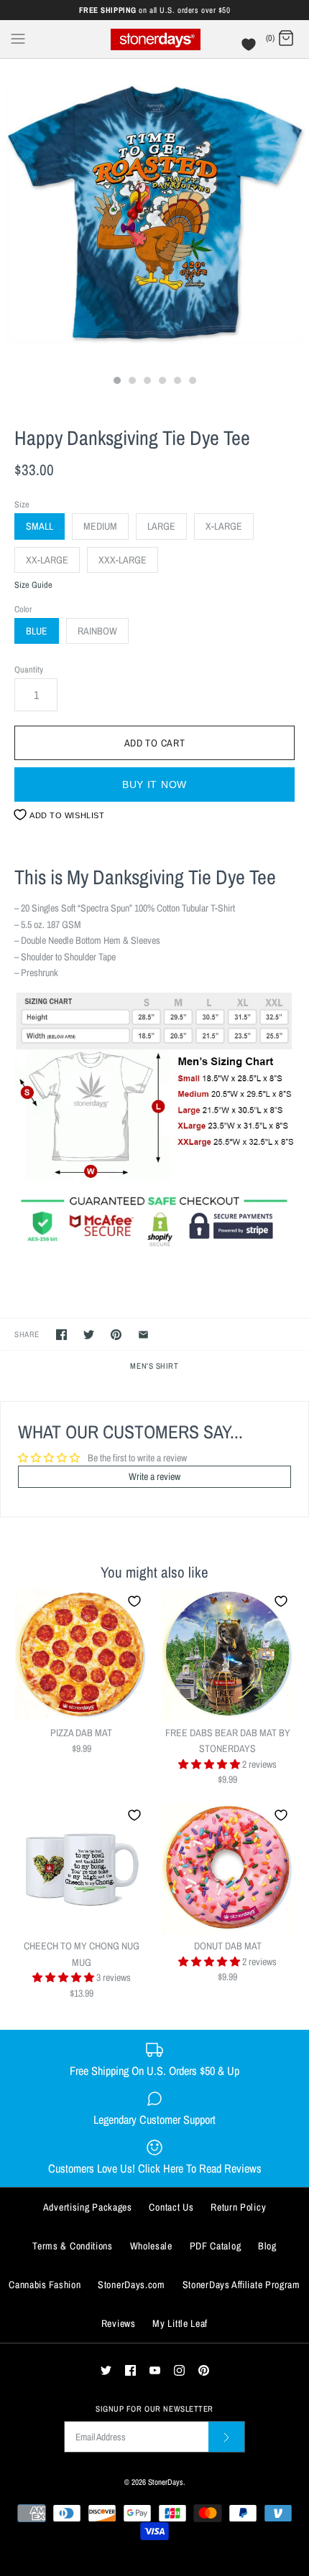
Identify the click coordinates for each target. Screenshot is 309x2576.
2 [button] (132, 382)
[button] (210, 1764)
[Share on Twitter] (89, 1335)
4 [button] (162, 382)
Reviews (119, 2323)
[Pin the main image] (116, 1335)
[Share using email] (143, 1335)
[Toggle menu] (18, 38)
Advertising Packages (88, 2207)
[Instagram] (179, 2370)
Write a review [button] (154, 1476)
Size (22, 504)
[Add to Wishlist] (134, 1601)
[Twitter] (106, 2370)
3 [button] (147, 382)
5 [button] (177, 382)
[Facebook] (130, 2370)
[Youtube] (155, 2370)
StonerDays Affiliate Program (241, 2285)
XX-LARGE (47, 560)
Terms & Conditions (73, 2246)
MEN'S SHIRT (154, 1366)
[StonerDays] (155, 39)
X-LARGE (224, 526)
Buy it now (154, 784)
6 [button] (192, 382)
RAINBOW (97, 631)
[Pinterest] (204, 2370)
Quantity (29, 669)
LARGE (161, 526)
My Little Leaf (180, 2323)
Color (23, 609)
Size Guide (33, 585)
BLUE (37, 631)
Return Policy (238, 2207)
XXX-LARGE (123, 560)
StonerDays (166, 2482)
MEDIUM (100, 526)
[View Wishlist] (250, 48)
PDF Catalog (216, 2246)
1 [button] (116, 382)
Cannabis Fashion (45, 2285)
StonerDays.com (132, 2285)
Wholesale (151, 2246)
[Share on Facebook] (61, 1335)
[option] (154, 213)
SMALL (40, 526)
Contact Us (171, 2207)
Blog (267, 2246)
